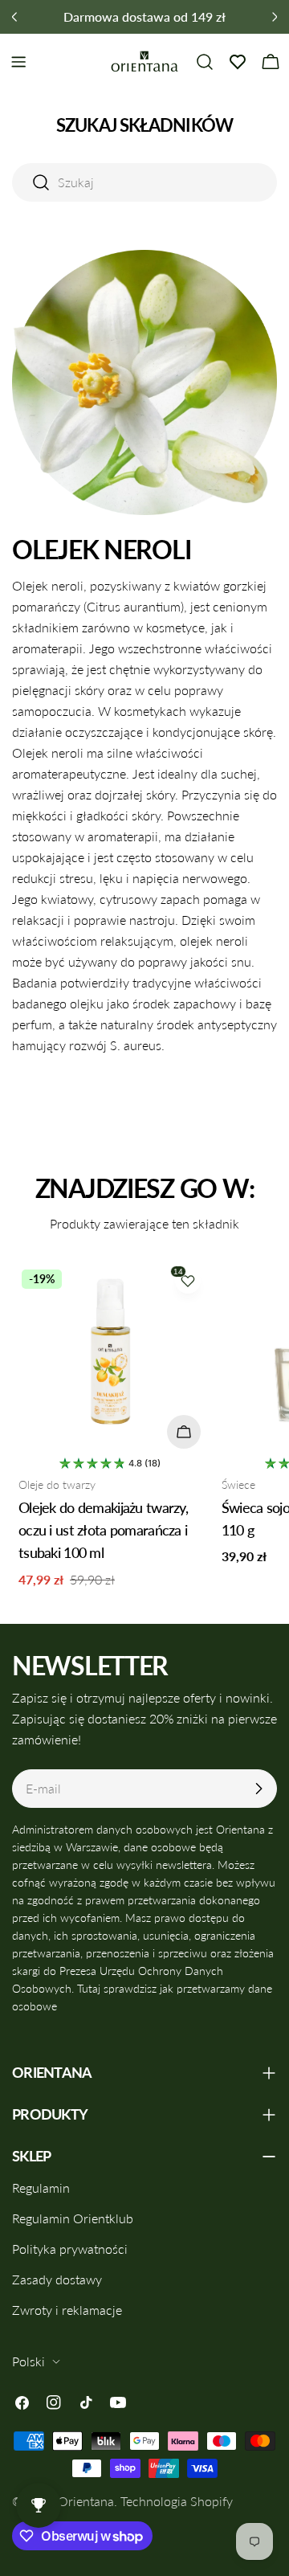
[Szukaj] (205, 62)
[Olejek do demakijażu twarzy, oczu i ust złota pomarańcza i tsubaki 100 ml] (110, 1358)
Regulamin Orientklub (73, 2218)
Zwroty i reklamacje (67, 2310)
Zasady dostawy (57, 2279)
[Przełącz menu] (18, 62)
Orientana (86, 2501)
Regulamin (41, 2188)
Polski (28, 2361)
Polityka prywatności (70, 2249)
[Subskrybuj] (258, 1789)
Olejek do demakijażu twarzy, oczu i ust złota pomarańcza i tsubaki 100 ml (103, 1530)
